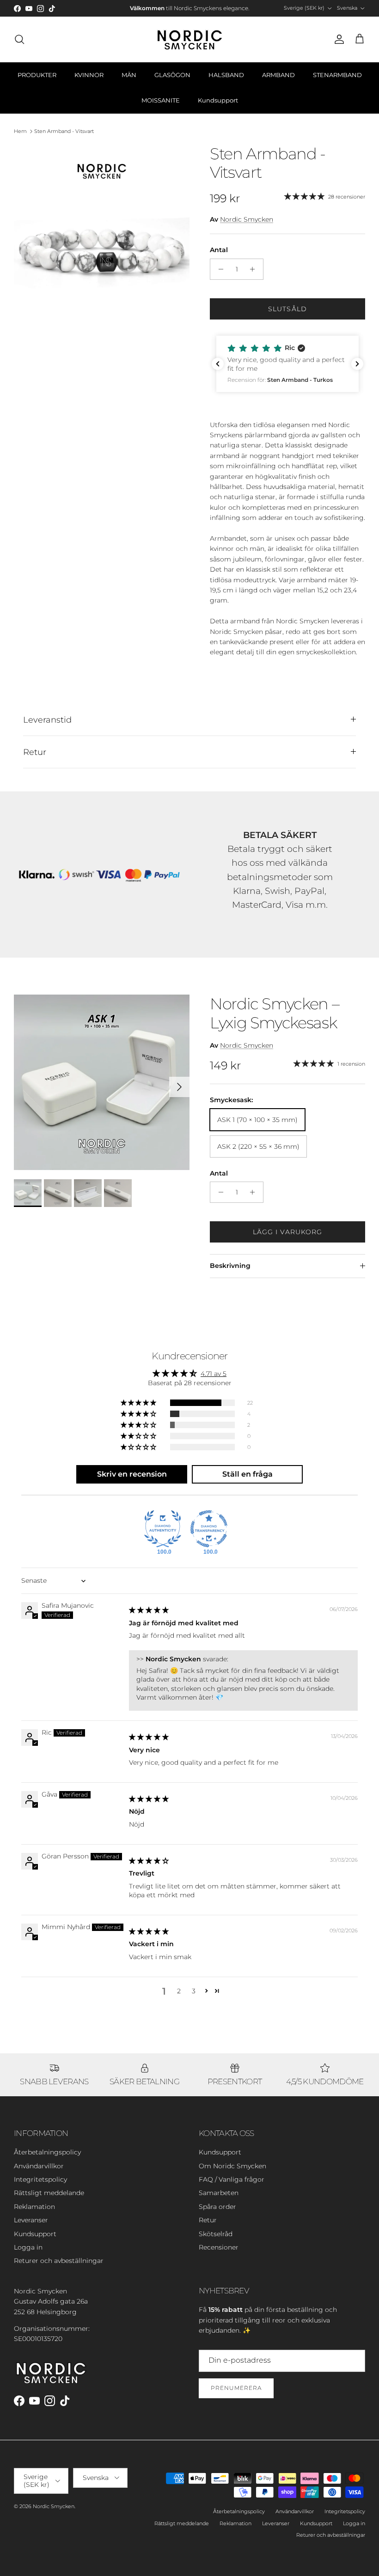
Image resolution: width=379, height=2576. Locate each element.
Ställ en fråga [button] (248, 1474)
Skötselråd (216, 2234)
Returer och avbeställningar (59, 2261)
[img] (149, 1610)
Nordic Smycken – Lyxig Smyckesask (274, 1013)
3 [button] (194, 1991)
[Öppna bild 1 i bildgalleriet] (102, 232)
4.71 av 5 (214, 1374)
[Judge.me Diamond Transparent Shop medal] (209, 1529)
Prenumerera (236, 2388)
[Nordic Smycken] (189, 39)
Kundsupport (218, 100)
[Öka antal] (255, 269)
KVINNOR (89, 75)
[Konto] (337, 39)
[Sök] (19, 39)
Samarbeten (219, 2193)
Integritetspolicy (40, 2179)
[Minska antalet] (218, 269)
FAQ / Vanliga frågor (232, 2179)
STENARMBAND (337, 75)
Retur (35, 752)
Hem (20, 131)
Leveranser (31, 2220)
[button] (287, 364)
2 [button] (179, 1991)
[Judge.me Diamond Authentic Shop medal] (163, 1529)
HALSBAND (226, 75)
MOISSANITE (161, 100)
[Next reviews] (357, 364)
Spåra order (217, 2207)
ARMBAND (278, 75)
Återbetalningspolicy (47, 2152)
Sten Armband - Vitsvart (64, 131)
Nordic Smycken (247, 219)
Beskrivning (230, 1266)
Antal (219, 250)
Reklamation (34, 2207)
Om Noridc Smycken (232, 2166)
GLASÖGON (172, 75)
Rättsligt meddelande (49, 2193)
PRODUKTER (37, 75)
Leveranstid (47, 720)
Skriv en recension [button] (132, 1474)
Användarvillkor (39, 2166)
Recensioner (219, 2247)
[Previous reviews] (218, 364)
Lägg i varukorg (288, 1232)
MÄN (129, 75)
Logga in (28, 2247)
